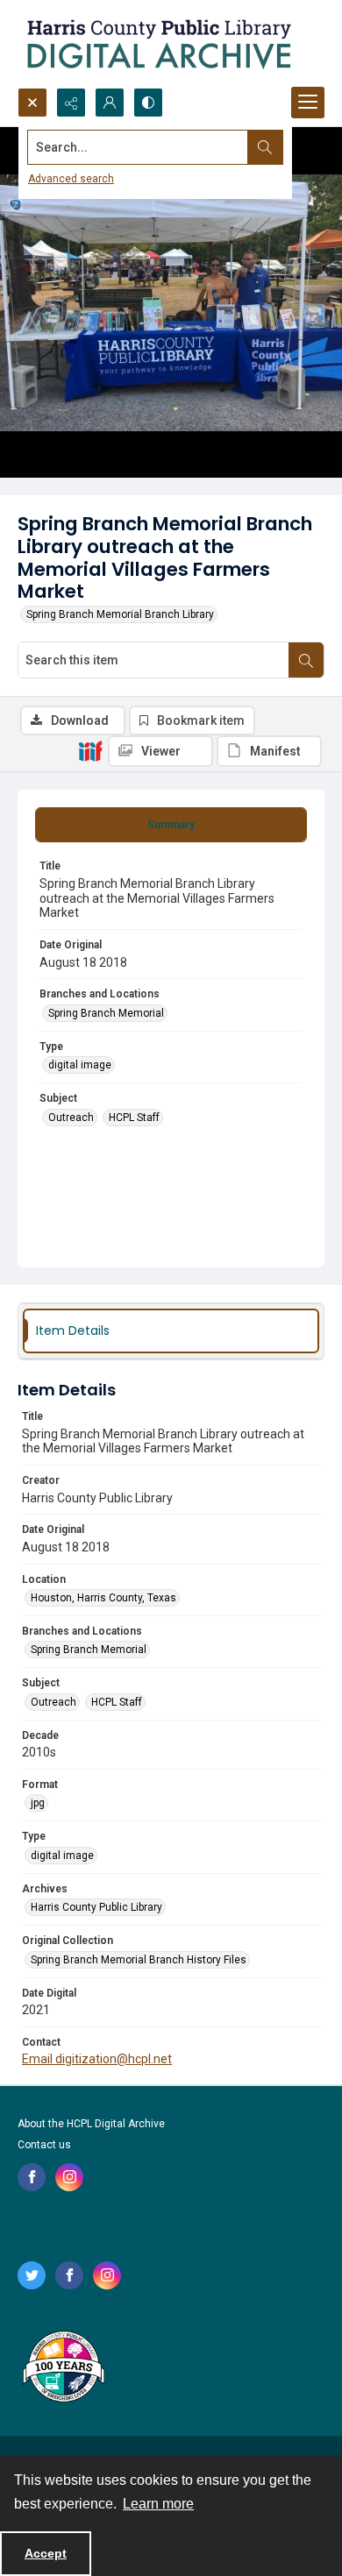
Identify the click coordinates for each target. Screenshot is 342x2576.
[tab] (171, 825)
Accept (46, 2553)
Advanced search (71, 179)
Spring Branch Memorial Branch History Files (139, 1960)
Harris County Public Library (96, 1907)
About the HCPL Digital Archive (91, 2124)
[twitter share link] (32, 2275)
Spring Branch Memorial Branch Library (120, 614)
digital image (80, 1065)
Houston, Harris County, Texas (103, 1598)
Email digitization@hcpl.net (97, 2059)
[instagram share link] (69, 2177)
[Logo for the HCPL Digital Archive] (158, 44)
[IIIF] (90, 750)
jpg (38, 1803)
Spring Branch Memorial (106, 1013)
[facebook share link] (32, 2177)
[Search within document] (306, 660)
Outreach (71, 1118)
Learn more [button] (158, 2504)
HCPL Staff (134, 1118)
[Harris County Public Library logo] (63, 2368)
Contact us (44, 2145)
